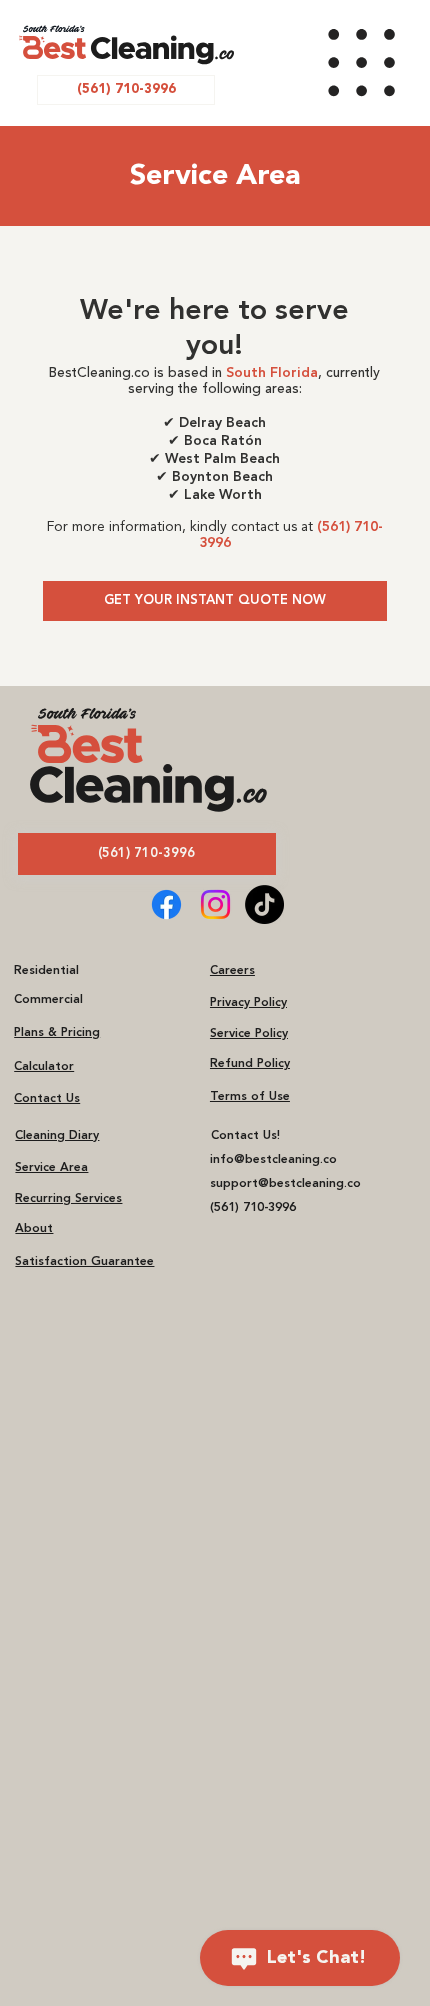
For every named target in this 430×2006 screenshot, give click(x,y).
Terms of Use (250, 1097)
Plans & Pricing (57, 1033)
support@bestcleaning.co (285, 1184)
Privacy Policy (248, 1003)
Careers (232, 971)
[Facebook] (166, 904)
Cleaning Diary (57, 1136)
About (34, 1229)
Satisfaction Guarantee (84, 1262)
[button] (147, 854)
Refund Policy (250, 1064)
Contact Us (47, 1099)
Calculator (44, 1067)
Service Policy (249, 1034)
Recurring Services (68, 1199)
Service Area (51, 1168)
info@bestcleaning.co (273, 1160)
